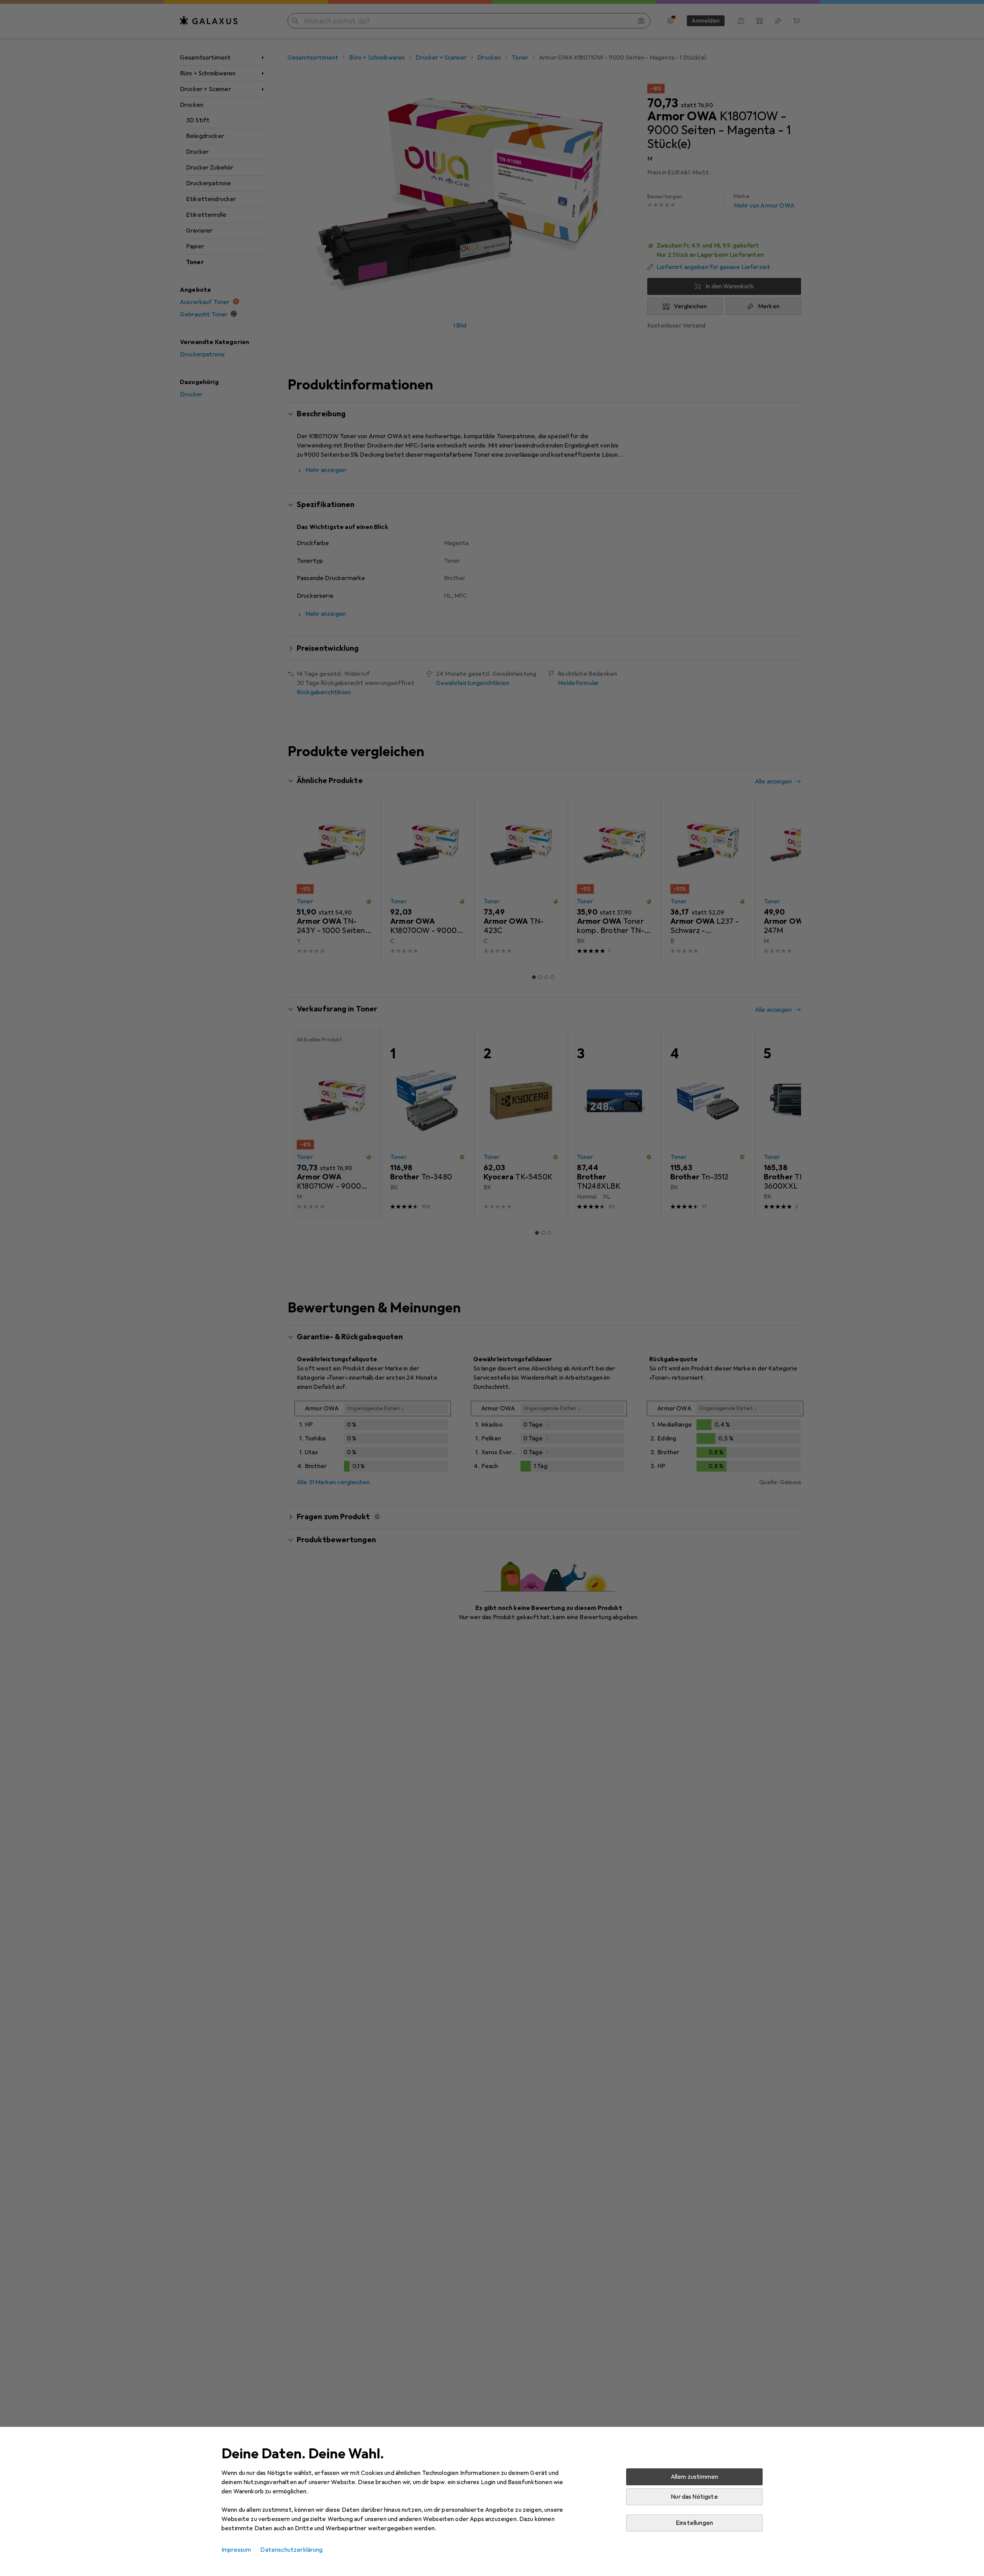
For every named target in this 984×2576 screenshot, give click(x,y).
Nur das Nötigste (694, 2497)
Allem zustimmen (694, 2477)
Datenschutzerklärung (291, 2550)
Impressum (236, 2550)
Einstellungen (694, 2523)
